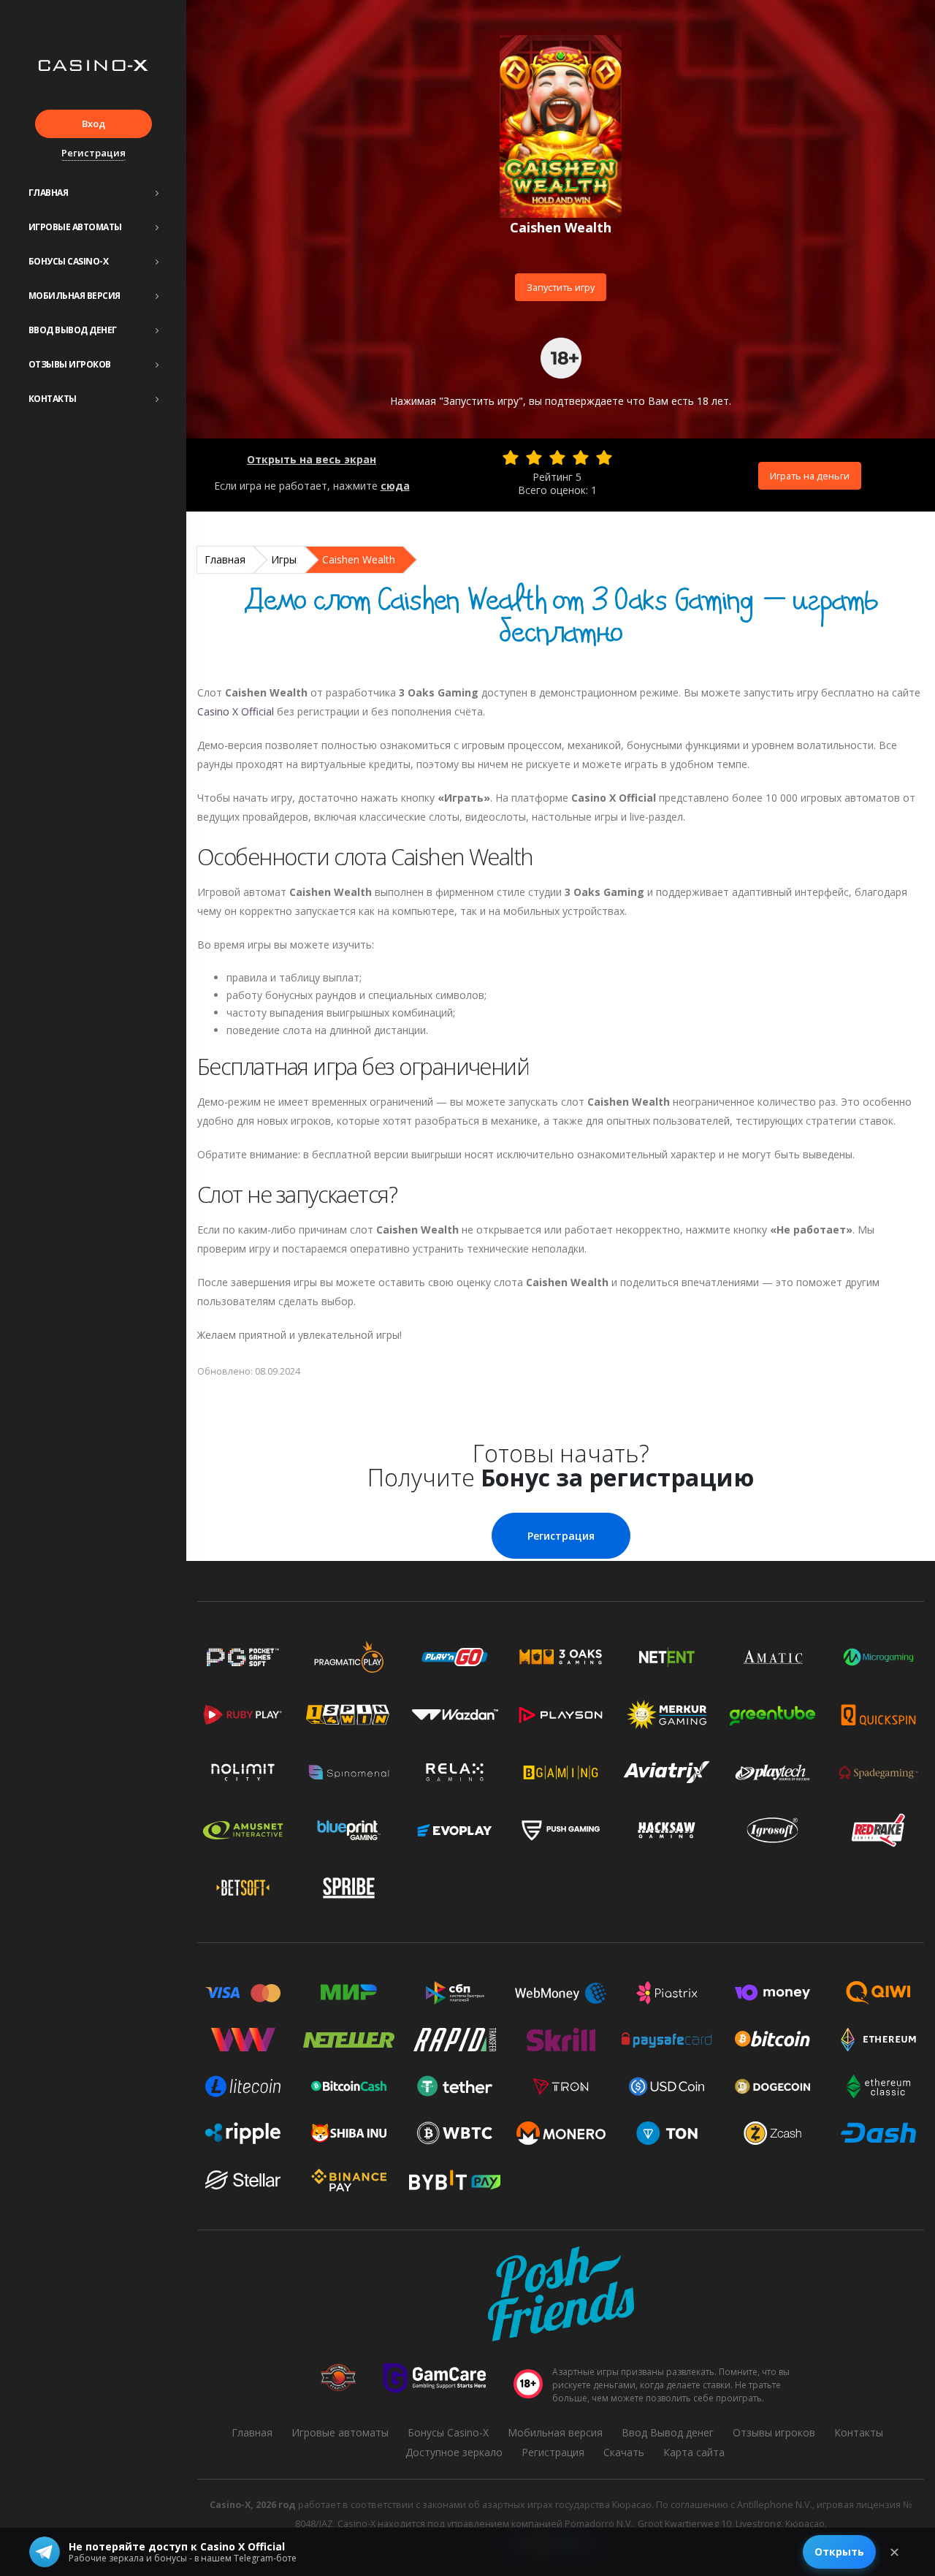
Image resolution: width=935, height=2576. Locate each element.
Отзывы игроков (70, 364)
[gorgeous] (604, 457)
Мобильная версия (75, 296)
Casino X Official (236, 711)
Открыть (839, 2552)
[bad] (511, 457)
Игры (284, 559)
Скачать (624, 2452)
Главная (49, 193)
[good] (581, 457)
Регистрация (93, 153)
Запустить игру (561, 287)
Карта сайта (694, 2452)
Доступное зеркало (454, 2452)
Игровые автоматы (75, 227)
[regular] (557, 457)
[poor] (534, 457)
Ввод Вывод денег (73, 330)
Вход (93, 124)
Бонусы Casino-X (69, 261)
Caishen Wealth (359, 559)
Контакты (53, 399)
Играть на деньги (810, 476)
